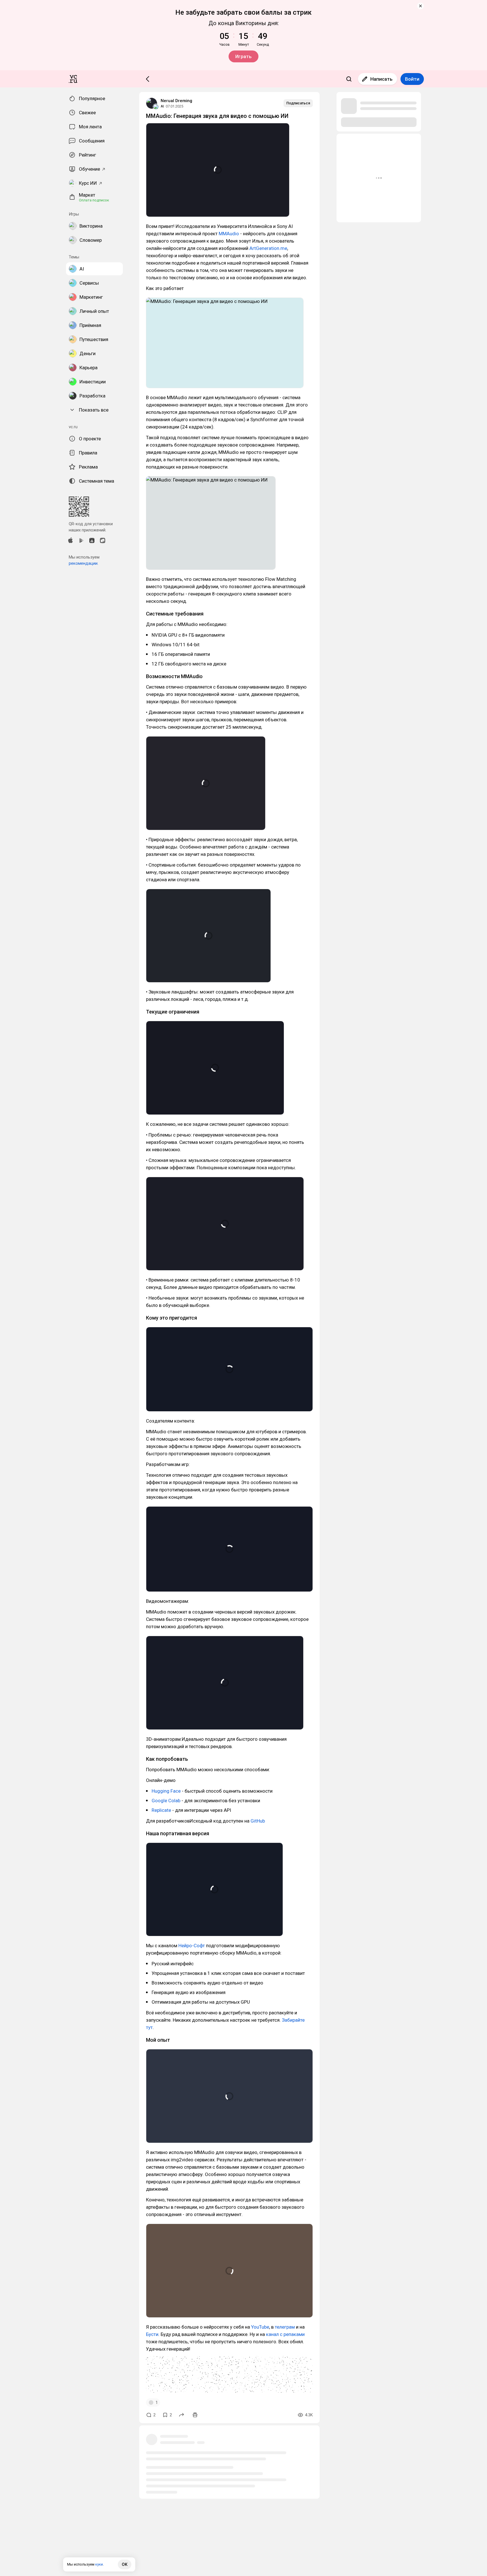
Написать (381, 79)
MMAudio (229, 234)
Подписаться (298, 103)
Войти (412, 79)
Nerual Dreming (176, 101)
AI (162, 106)
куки (99, 2564)
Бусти (152, 2334)
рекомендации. (84, 563)
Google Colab (166, 1801)
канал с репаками (285, 2334)
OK (125, 2564)
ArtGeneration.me (268, 248)
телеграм (285, 2327)
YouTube (260, 2327)
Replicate (161, 1810)
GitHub (258, 1821)
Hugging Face (166, 1791)
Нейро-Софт (192, 1946)
